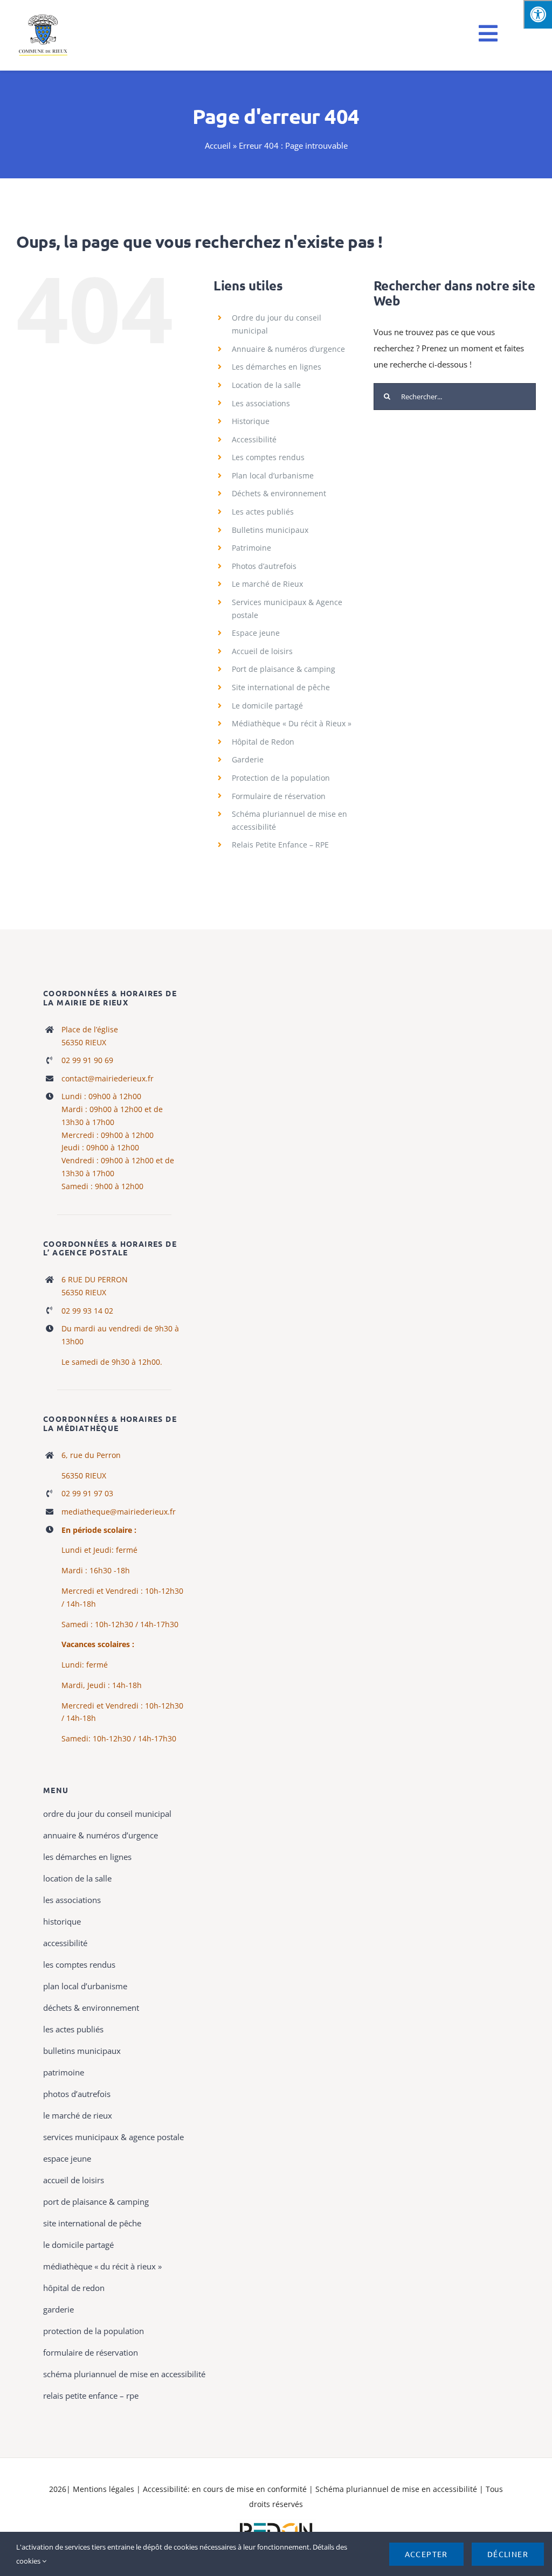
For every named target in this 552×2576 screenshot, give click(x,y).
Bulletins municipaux (270, 530)
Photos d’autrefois (264, 566)
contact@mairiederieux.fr (108, 1078)
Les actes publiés (263, 512)
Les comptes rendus (268, 457)
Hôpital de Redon (263, 742)
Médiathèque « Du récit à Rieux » (292, 723)
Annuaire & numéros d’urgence (288, 349)
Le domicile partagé (267, 706)
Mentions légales (103, 2489)
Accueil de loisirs (262, 651)
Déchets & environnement (279, 493)
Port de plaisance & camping (284, 669)
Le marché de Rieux (267, 584)
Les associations (261, 403)
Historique (251, 421)
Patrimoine (251, 548)
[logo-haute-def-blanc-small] (276, 2523)
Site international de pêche (281, 687)
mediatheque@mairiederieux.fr (119, 1512)
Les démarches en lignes (277, 367)
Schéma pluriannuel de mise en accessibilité (397, 2489)
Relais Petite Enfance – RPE (280, 845)
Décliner (508, 2554)
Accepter (426, 2554)
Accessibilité (254, 439)
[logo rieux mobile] (44, 17)
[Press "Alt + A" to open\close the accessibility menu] (538, 14)
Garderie (248, 759)
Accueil (218, 145)
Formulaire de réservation (279, 796)
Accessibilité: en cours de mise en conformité (226, 2489)
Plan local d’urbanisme (273, 475)
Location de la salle (266, 385)
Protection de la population (281, 778)
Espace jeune (256, 633)
